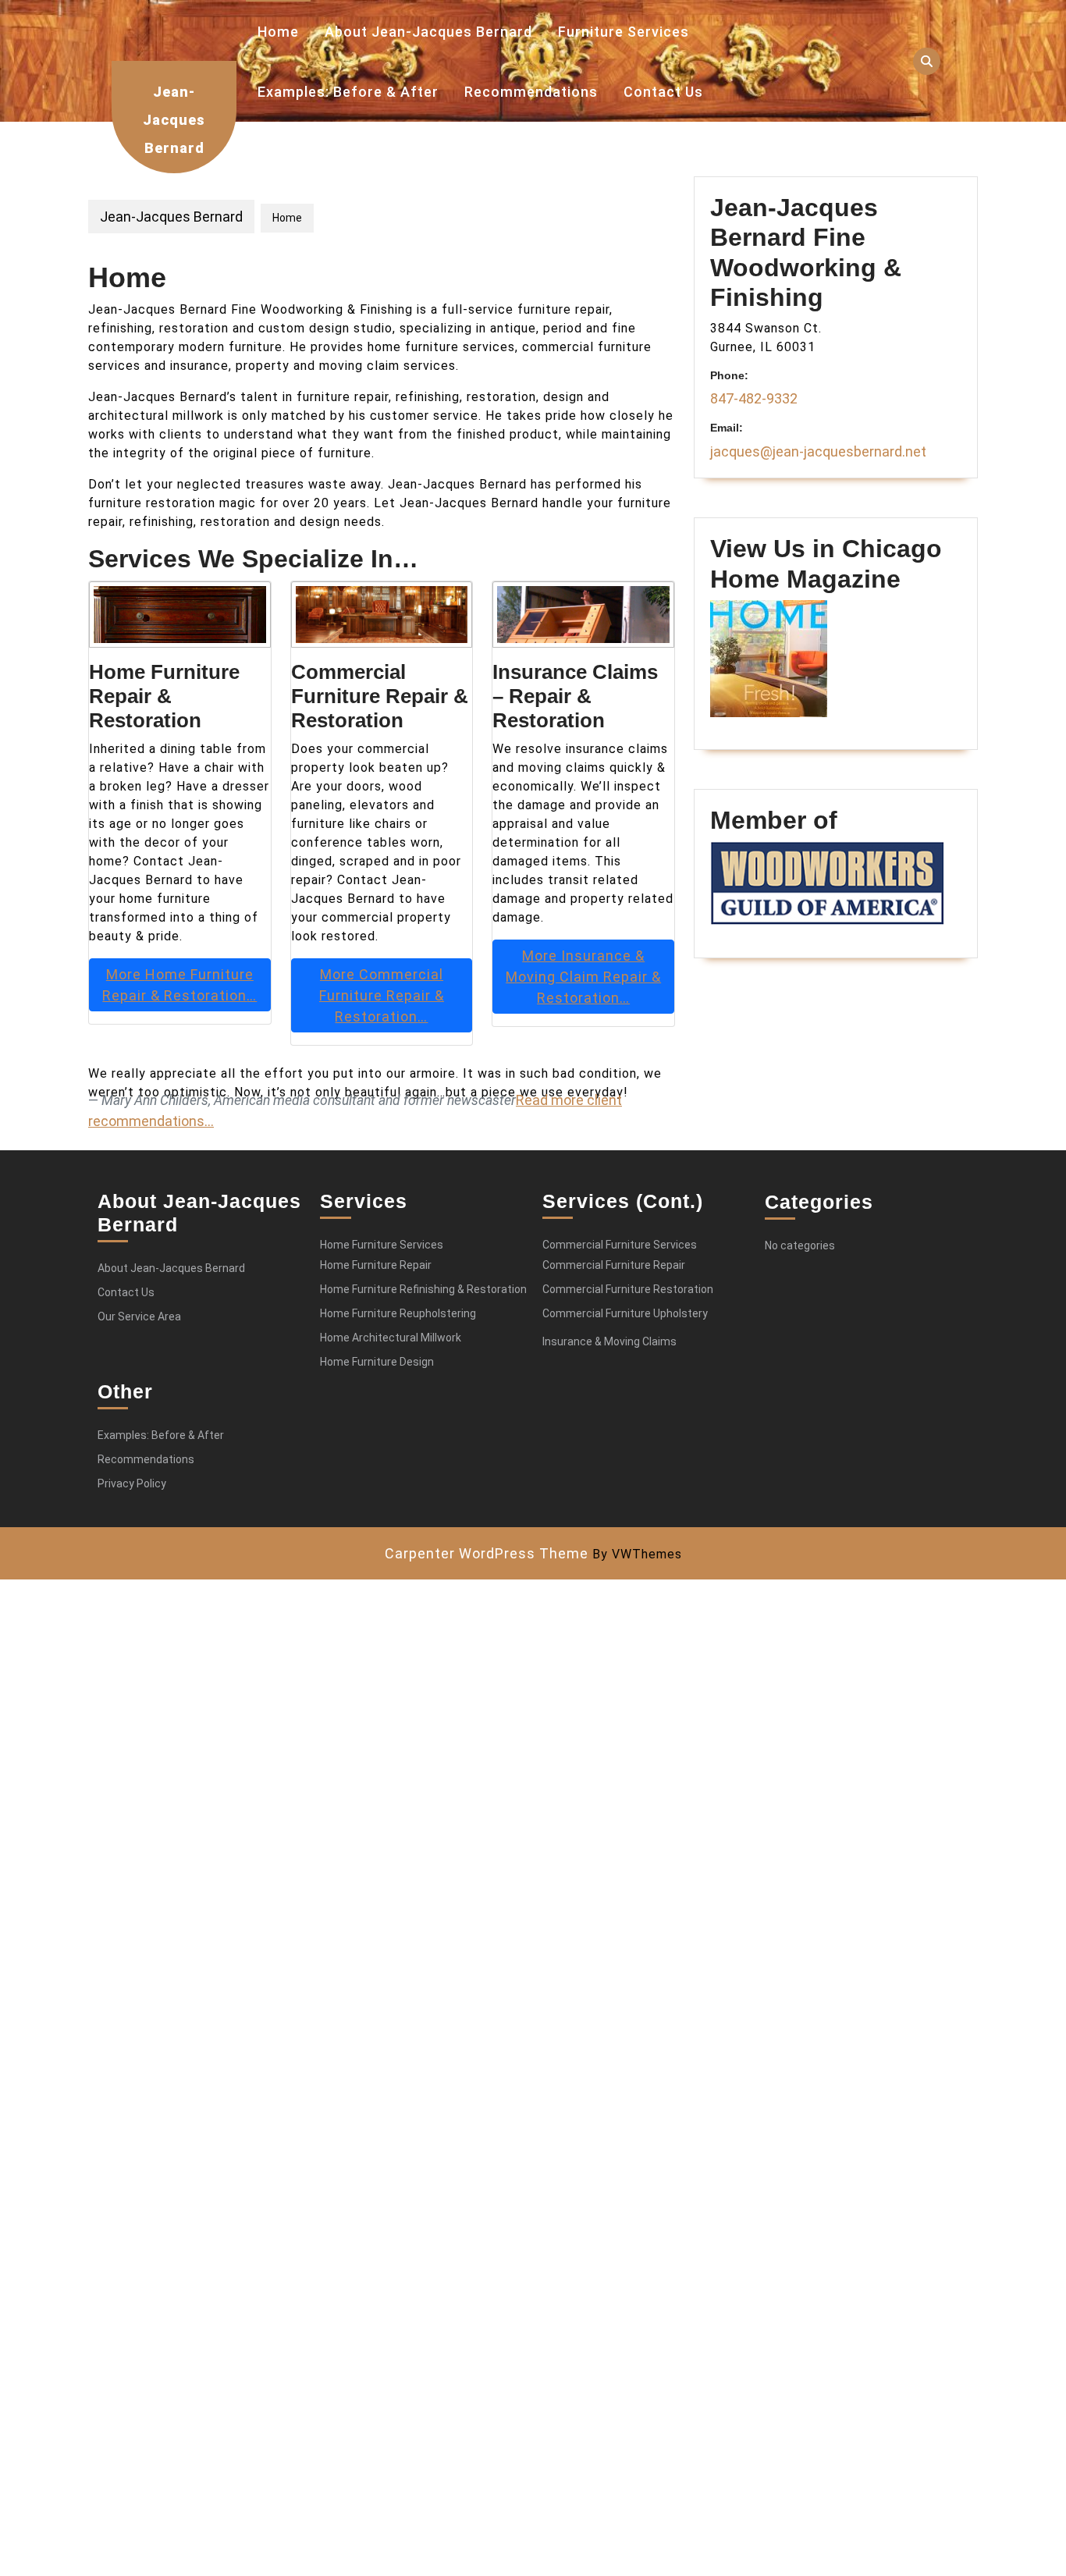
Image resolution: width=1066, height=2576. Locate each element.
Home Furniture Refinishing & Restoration (423, 1289)
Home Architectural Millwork (391, 1338)
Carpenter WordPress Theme (487, 1553)
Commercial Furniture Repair (614, 1265)
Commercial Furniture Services (620, 1245)
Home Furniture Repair (376, 1265)
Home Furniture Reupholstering (398, 1313)
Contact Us (663, 92)
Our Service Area (139, 1316)
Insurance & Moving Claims (609, 1341)
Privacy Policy (132, 1483)
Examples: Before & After (348, 92)
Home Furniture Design (377, 1362)
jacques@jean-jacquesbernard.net (818, 451)
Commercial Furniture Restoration (628, 1289)
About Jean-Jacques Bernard (428, 32)
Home (278, 32)
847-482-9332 (754, 398)
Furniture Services (624, 32)
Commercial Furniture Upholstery (625, 1313)
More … (179, 985)
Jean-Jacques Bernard (174, 120)
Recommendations (531, 92)
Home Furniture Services (382, 1245)
